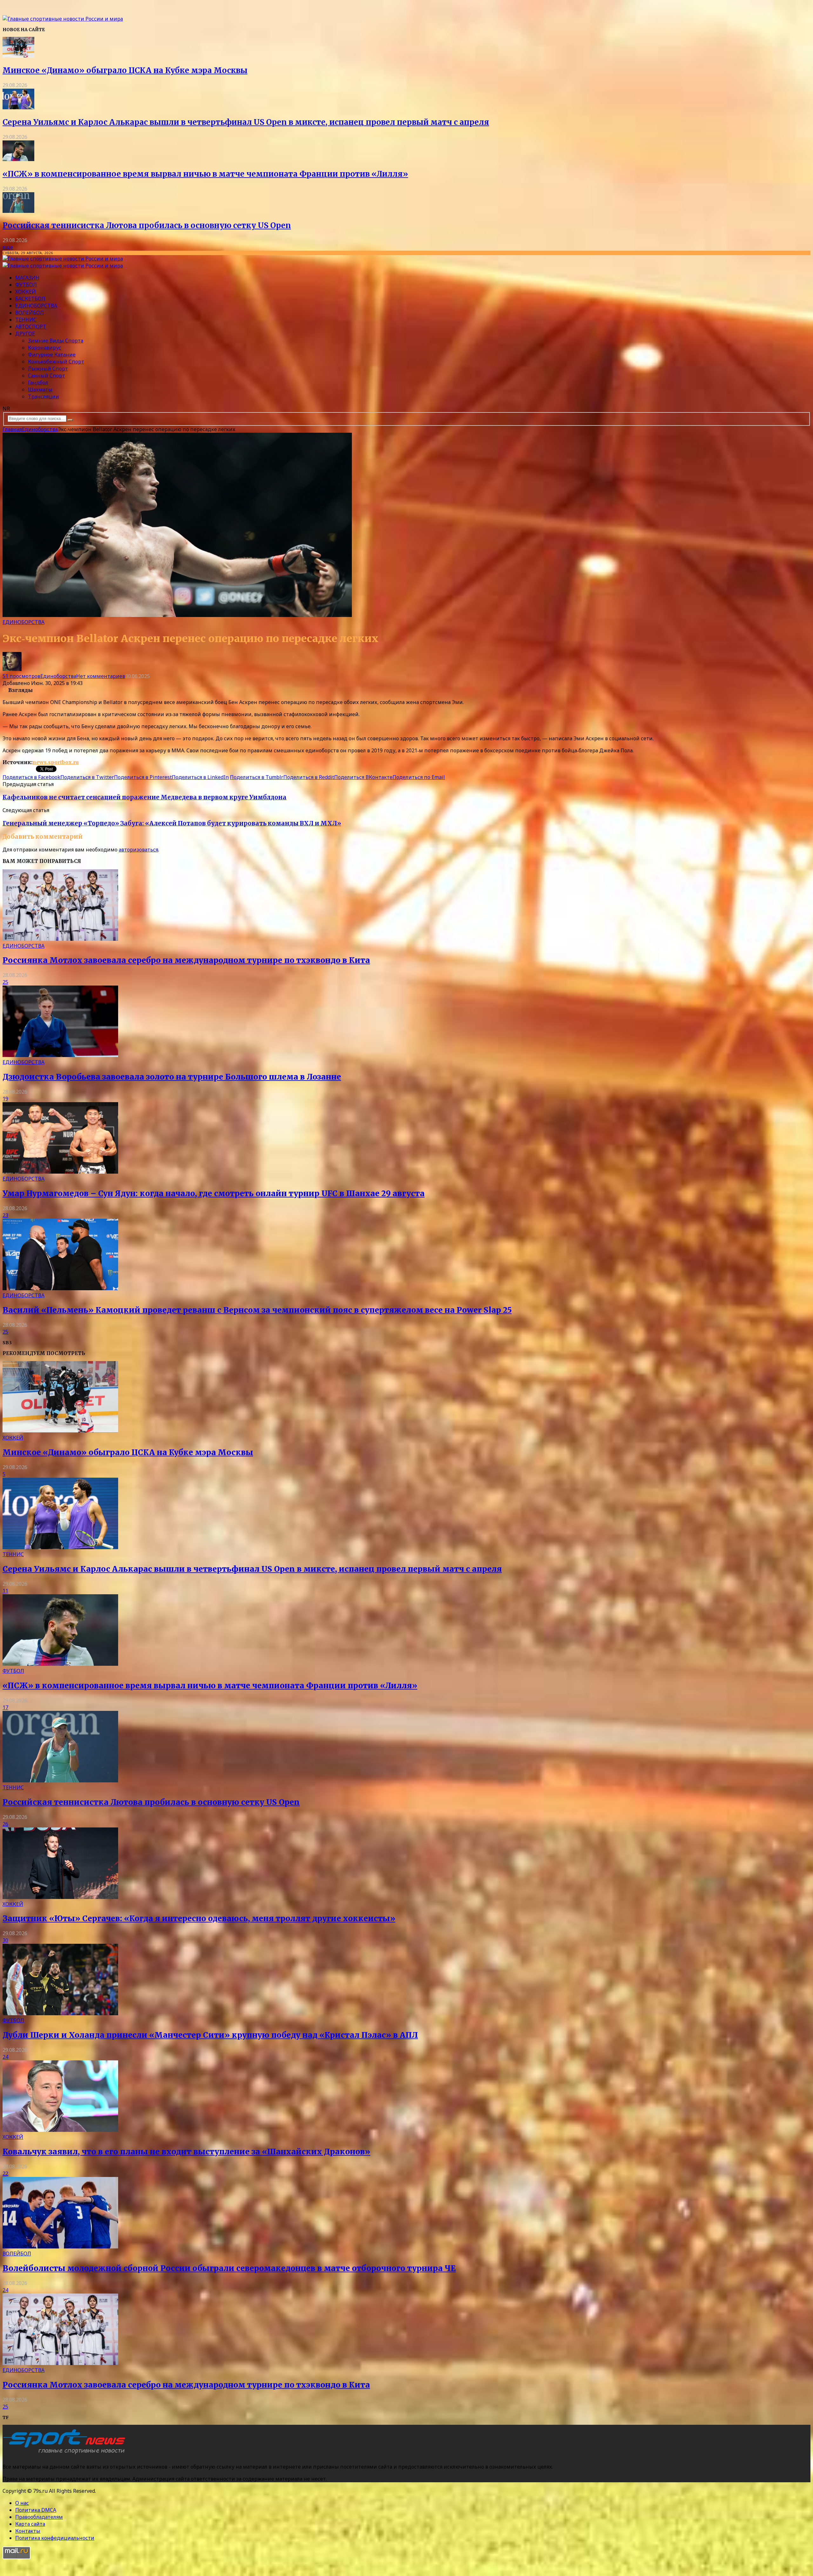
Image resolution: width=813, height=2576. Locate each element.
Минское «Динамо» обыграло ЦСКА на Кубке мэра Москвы (125, 70)
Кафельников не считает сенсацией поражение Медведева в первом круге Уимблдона (144, 797)
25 (5, 982)
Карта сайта (30, 2524)
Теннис (26, 320)
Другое (25, 334)
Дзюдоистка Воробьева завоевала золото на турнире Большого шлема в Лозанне (172, 1077)
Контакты (28, 2531)
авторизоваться (138, 850)
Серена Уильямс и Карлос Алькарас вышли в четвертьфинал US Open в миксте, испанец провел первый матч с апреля (246, 122)
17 (5, 1707)
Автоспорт (31, 327)
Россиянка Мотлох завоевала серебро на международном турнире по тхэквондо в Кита (186, 960)
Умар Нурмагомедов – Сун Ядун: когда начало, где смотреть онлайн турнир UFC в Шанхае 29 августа (214, 1193)
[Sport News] (63, 19)
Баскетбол (30, 299)
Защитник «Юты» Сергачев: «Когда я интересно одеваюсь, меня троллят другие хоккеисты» (199, 1918)
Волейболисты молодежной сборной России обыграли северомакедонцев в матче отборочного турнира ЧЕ (229, 2268)
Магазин (27, 278)
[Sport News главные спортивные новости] (66, 2454)
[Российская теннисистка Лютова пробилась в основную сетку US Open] (18, 211)
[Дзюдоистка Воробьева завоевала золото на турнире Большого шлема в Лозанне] (60, 1055)
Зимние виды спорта (56, 341)
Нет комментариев (101, 676)
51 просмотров (21, 676)
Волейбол (30, 313)
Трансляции (44, 397)
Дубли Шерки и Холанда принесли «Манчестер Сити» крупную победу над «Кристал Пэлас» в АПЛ (210, 2035)
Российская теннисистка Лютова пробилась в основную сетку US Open (147, 225)
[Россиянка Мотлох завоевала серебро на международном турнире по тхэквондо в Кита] (60, 939)
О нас (22, 2503)
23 (5, 1215)
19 (5, 1099)
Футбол (26, 285)
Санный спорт (47, 376)
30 (5, 1940)
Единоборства (36, 306)
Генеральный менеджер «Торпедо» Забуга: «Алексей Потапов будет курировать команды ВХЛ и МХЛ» (172, 823)
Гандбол (38, 383)
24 (5, 2057)
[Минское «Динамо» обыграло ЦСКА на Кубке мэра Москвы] (18, 56)
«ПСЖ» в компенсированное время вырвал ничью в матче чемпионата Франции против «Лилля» (205, 174)
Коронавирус (45, 348)
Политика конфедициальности (55, 2538)
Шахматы (40, 390)
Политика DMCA (36, 2510)
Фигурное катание (52, 355)
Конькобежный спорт (56, 362)
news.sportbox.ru (56, 762)
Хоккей (26, 292)
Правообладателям (39, 2517)
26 (5, 1824)
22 (5, 2173)
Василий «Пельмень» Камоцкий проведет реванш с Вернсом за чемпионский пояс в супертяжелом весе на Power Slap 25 (257, 1310)
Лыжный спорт (48, 369)
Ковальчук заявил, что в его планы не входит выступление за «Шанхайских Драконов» (186, 2152)
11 (5, 1591)
